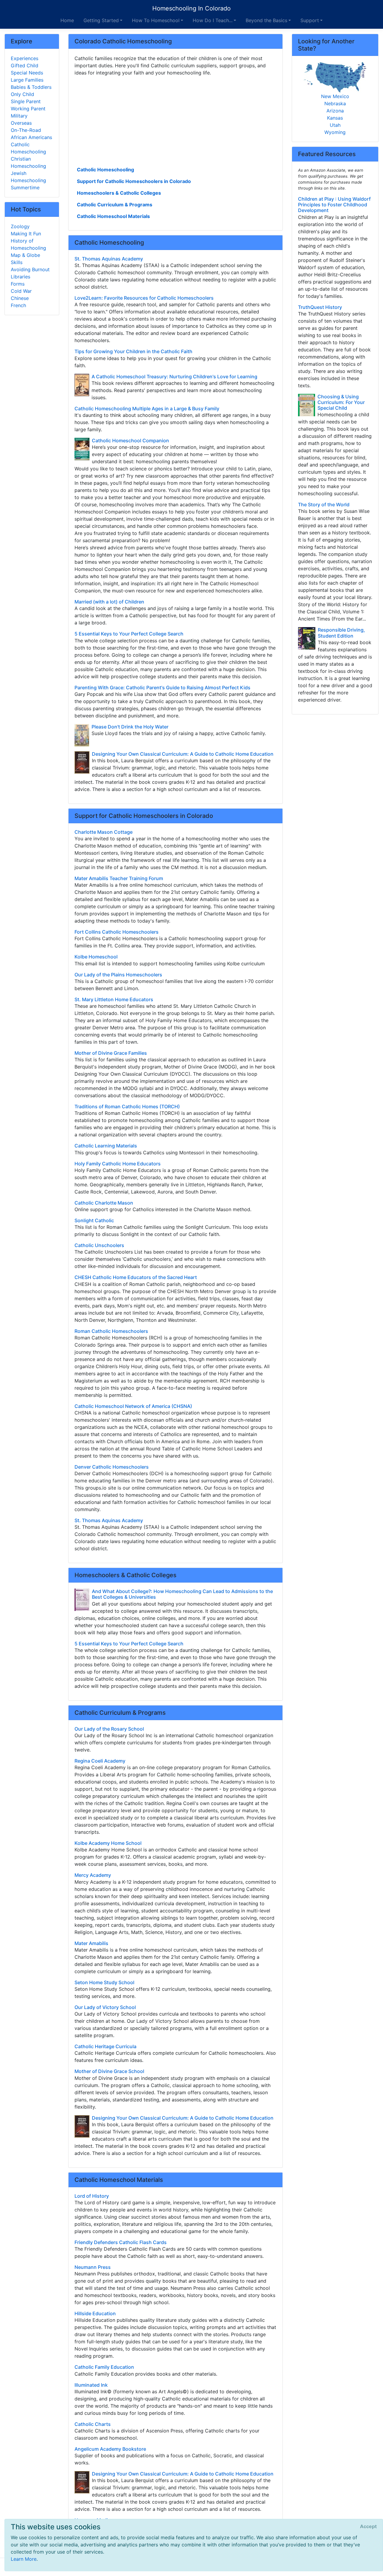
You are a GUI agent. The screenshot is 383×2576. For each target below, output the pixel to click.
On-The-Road (26, 130)
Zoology (20, 226)
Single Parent (26, 101)
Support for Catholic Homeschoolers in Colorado (134, 181)
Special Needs (27, 73)
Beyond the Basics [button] (266, 20)
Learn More (24, 2559)
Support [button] (310, 20)
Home (67, 20)
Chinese (20, 298)
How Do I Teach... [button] (213, 20)
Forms (18, 284)
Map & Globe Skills (25, 259)
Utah (335, 125)
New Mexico (335, 96)
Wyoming (335, 132)
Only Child (22, 94)
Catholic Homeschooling (105, 170)
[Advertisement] (175, 121)
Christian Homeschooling (28, 162)
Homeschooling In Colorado (191, 8)
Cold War (21, 291)
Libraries (20, 277)
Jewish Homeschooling (28, 177)
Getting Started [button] (101, 20)
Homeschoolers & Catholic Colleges (119, 193)
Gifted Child (25, 65)
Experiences (25, 58)
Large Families (27, 80)
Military (19, 116)
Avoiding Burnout (30, 269)
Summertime (25, 188)
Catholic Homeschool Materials (113, 216)
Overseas (21, 123)
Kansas (335, 118)
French (18, 305)
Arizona (335, 111)
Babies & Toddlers (31, 87)
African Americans (31, 137)
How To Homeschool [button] (156, 20)
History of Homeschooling (28, 244)
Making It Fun (26, 234)
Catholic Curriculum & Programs (115, 205)
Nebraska (335, 103)
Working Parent (28, 109)
